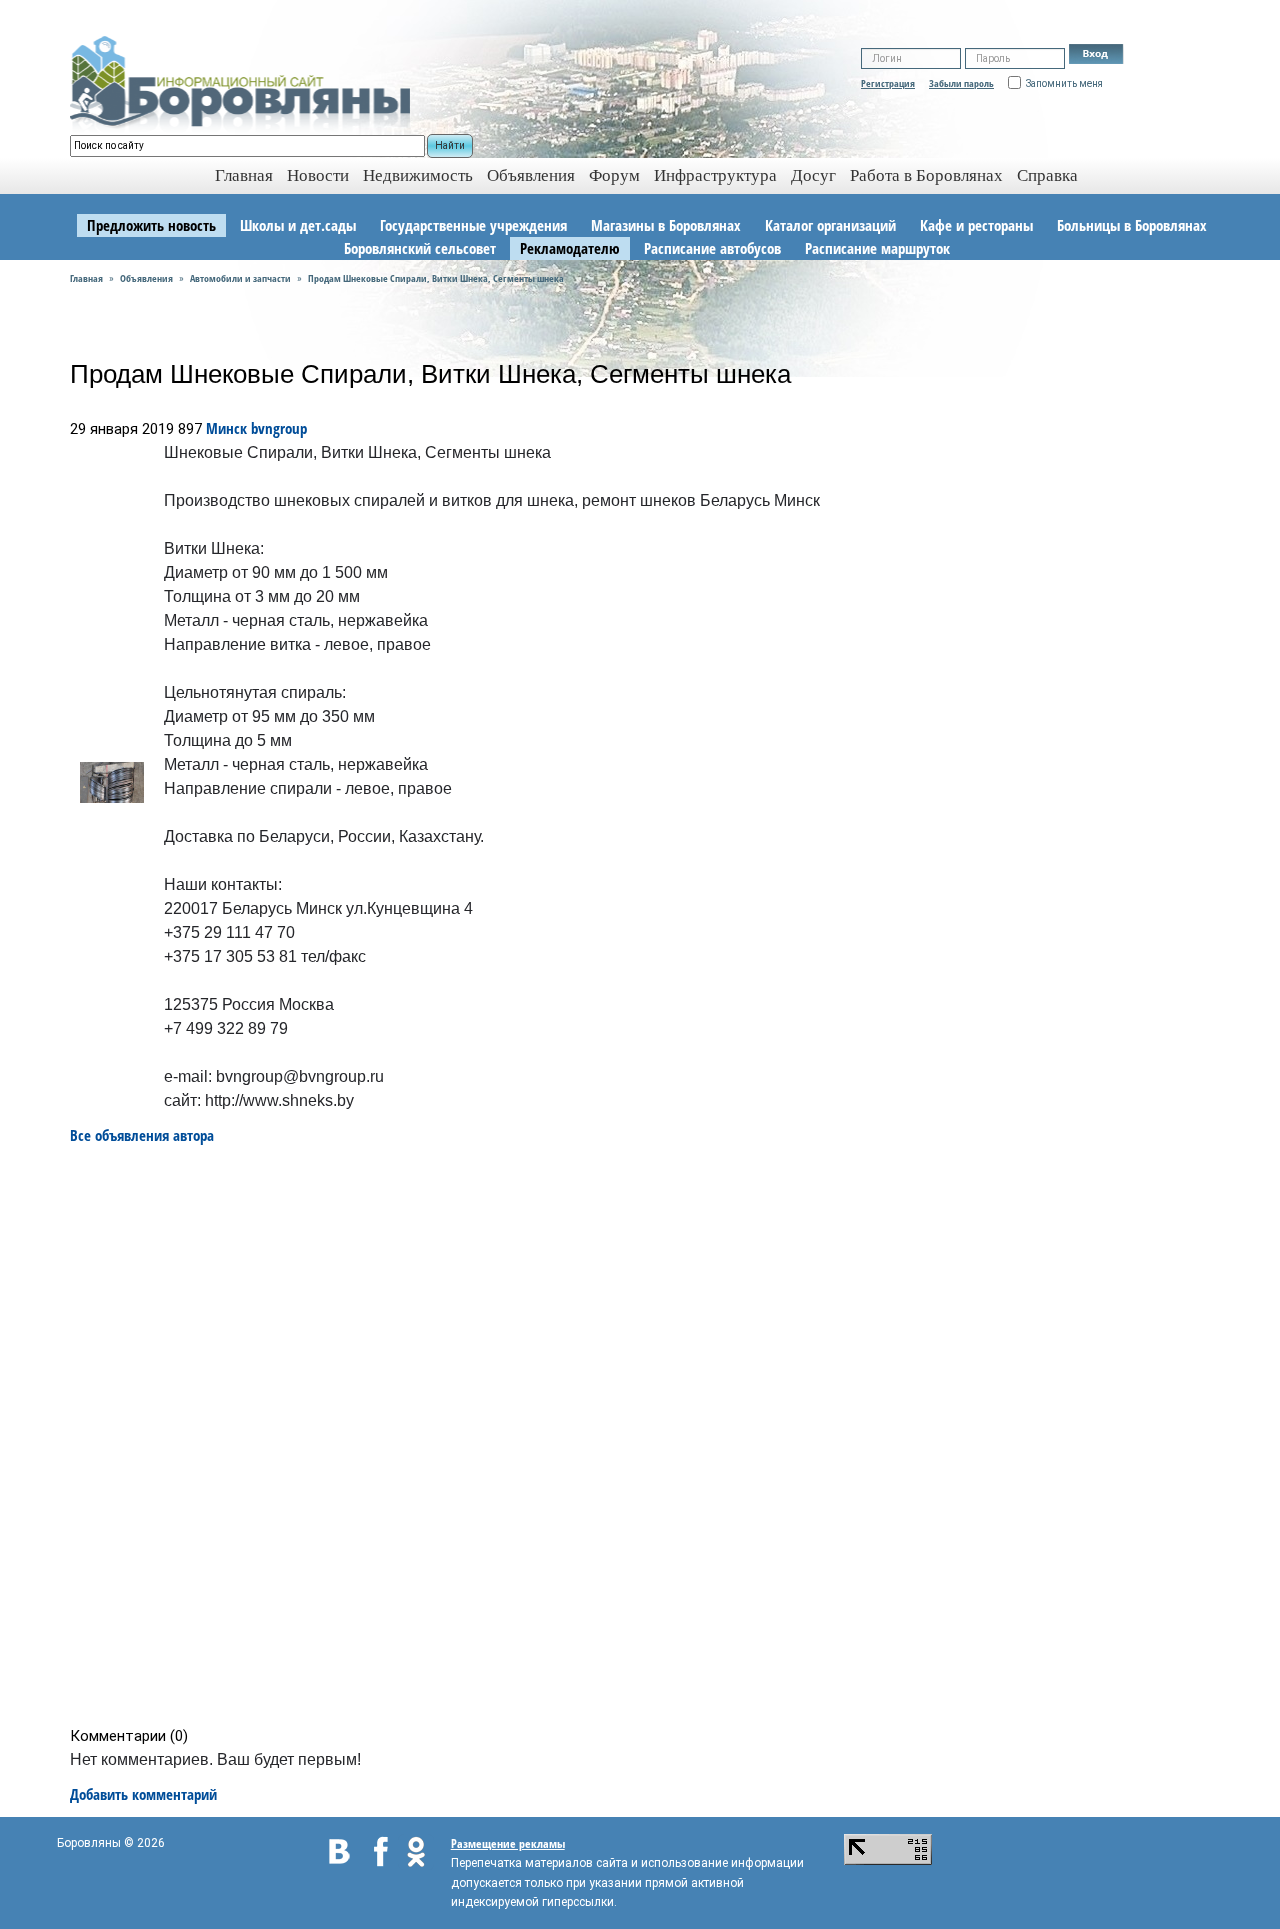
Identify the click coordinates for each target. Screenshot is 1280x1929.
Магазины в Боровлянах (666, 225)
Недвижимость (418, 175)
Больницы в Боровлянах (1132, 225)
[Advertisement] (646, 1436)
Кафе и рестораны (976, 225)
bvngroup (279, 428)
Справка (1047, 175)
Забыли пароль (961, 83)
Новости (318, 175)
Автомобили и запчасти (240, 278)
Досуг (813, 175)
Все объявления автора (142, 1135)
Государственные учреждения (473, 225)
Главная (86, 278)
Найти (450, 145)
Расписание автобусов (712, 248)
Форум (614, 175)
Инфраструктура (715, 175)
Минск (226, 428)
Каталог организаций (830, 225)
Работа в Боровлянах (926, 175)
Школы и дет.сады (298, 225)
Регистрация (888, 83)
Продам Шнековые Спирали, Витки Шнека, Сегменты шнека (436, 278)
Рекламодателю (570, 248)
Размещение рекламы (508, 1843)
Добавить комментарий (143, 1794)
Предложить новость (151, 225)
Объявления (531, 175)
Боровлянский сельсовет (420, 248)
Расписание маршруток (877, 248)
